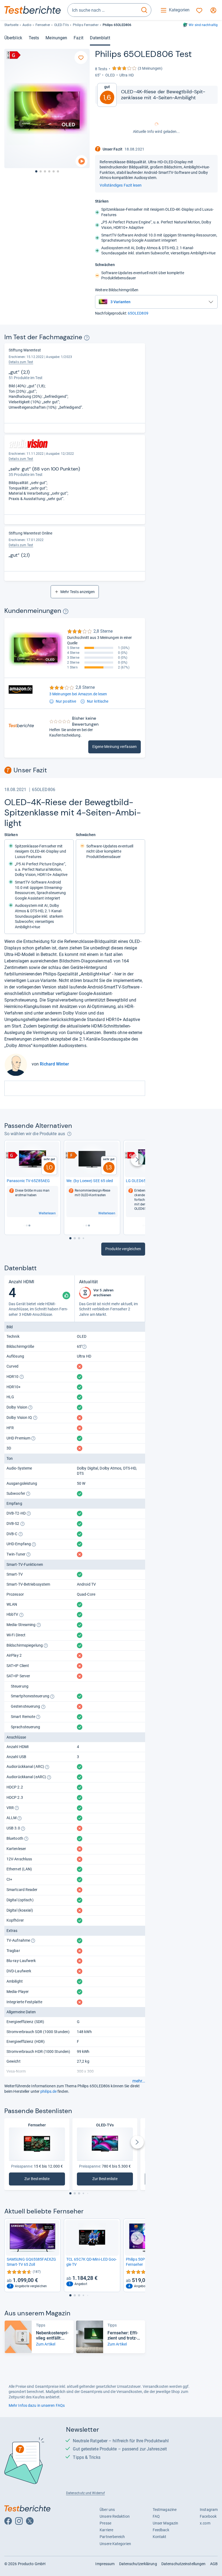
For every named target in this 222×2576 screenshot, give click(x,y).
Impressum (105, 2564)
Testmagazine (165, 2510)
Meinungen (56, 38)
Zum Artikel (46, 2344)
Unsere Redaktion (115, 2516)
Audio (27, 25)
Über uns (107, 2510)
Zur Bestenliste (40, 2180)
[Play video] (81, 161)
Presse (105, 2523)
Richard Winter (54, 1064)
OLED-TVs (61, 25)
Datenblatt (100, 38)
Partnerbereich (112, 2537)
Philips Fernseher (86, 25)
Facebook (208, 2516)
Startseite (11, 25)
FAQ (156, 2516)
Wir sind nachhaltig (203, 25)
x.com (205, 2523)
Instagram (209, 2510)
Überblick (13, 38)
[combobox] (103, 10)
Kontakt (160, 2537)
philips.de (48, 2091)
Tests (34, 38)
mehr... (139, 2081)
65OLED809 (138, 313)
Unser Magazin (165, 2523)
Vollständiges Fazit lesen (121, 185)
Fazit (78, 38)
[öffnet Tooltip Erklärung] (87, 338)
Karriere (106, 2530)
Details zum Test (21, 362)
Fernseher (43, 25)
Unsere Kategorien (115, 2544)
